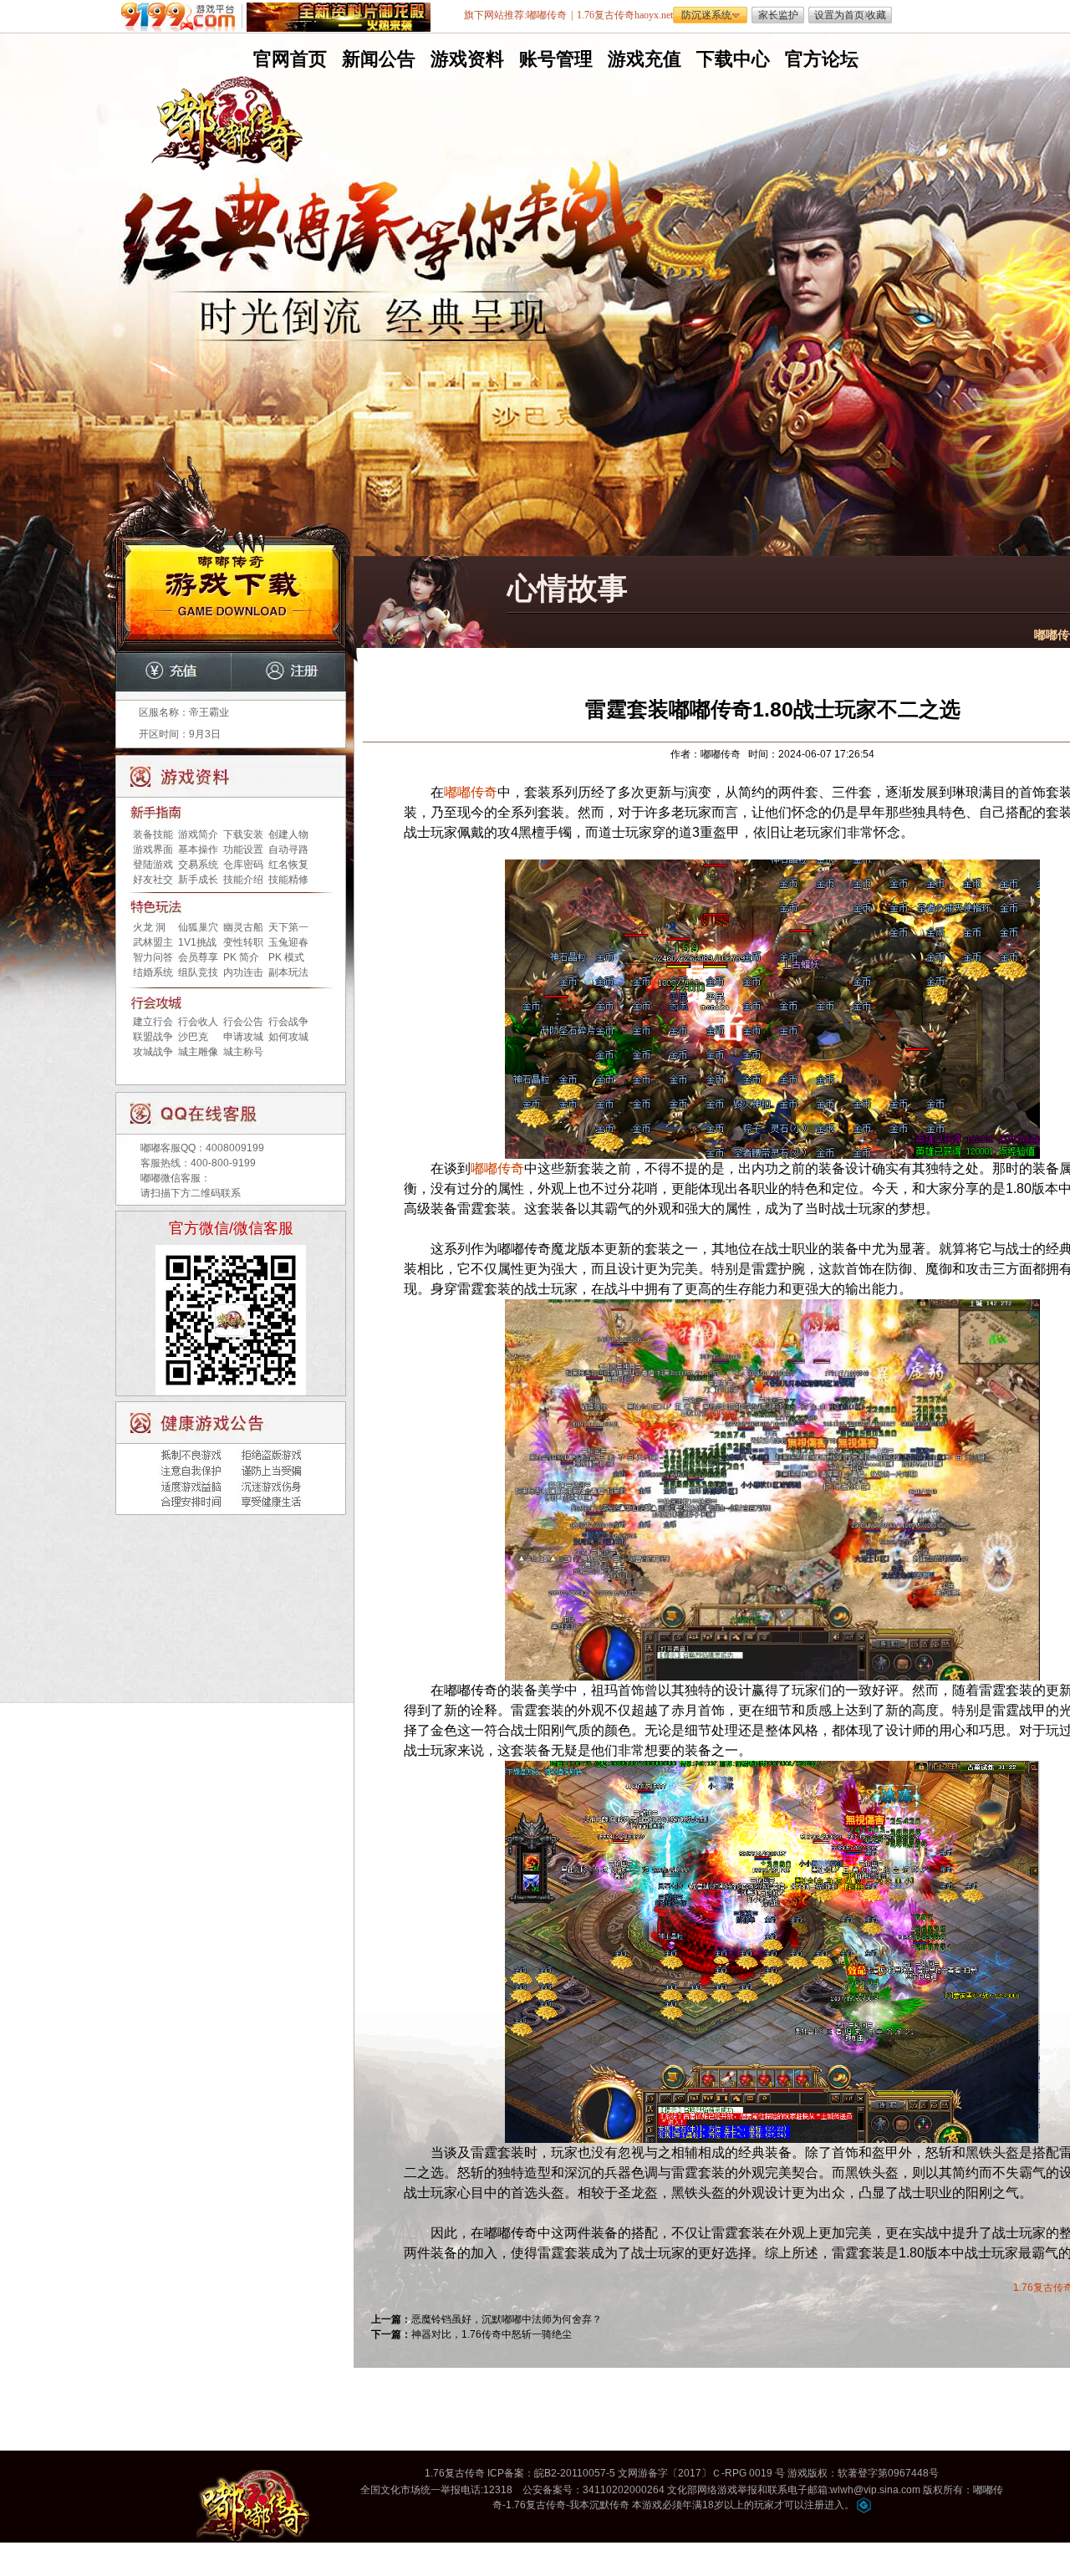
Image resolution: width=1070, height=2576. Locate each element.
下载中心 (731, 59)
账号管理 (554, 59)
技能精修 (288, 880)
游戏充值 (643, 59)
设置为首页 (839, 15)
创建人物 (288, 834)
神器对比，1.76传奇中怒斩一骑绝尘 (492, 2334)
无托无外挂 (375, 357)
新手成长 (198, 880)
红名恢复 (288, 865)
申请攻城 (243, 1037)
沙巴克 (193, 1037)
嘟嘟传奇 (471, 792)
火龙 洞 (149, 927)
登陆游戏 (153, 865)
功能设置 (243, 849)
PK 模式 (286, 957)
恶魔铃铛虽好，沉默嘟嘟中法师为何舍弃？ (507, 2319)
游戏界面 (153, 849)
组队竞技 (198, 972)
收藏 (876, 15)
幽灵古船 (243, 927)
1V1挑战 (197, 942)
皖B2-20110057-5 (575, 2473)
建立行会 (153, 1022)
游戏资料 (466, 59)
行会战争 (288, 1022)
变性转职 (243, 942)
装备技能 (153, 834)
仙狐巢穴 (198, 927)
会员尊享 (198, 957)
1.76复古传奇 (455, 2473)
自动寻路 (288, 849)
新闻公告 (377, 59)
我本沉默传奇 (599, 2505)
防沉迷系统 (706, 15)
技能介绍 (243, 880)
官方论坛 (820, 59)
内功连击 (243, 972)
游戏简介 (198, 834)
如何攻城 (288, 1037)
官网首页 (288, 59)
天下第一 (288, 927)
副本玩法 (288, 972)
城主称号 (243, 1052)
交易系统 (198, 865)
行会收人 (198, 1022)
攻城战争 (153, 1052)
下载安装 (243, 834)
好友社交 (153, 880)
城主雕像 (198, 1052)
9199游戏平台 (182, 17)
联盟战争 (153, 1037)
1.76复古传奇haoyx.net (625, 15)
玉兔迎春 (288, 942)
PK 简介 (241, 957)
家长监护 (778, 15)
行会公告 (243, 1022)
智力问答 (153, 957)
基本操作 (198, 849)
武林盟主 (153, 942)
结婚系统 (153, 972)
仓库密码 (243, 865)
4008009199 (235, 1148)
